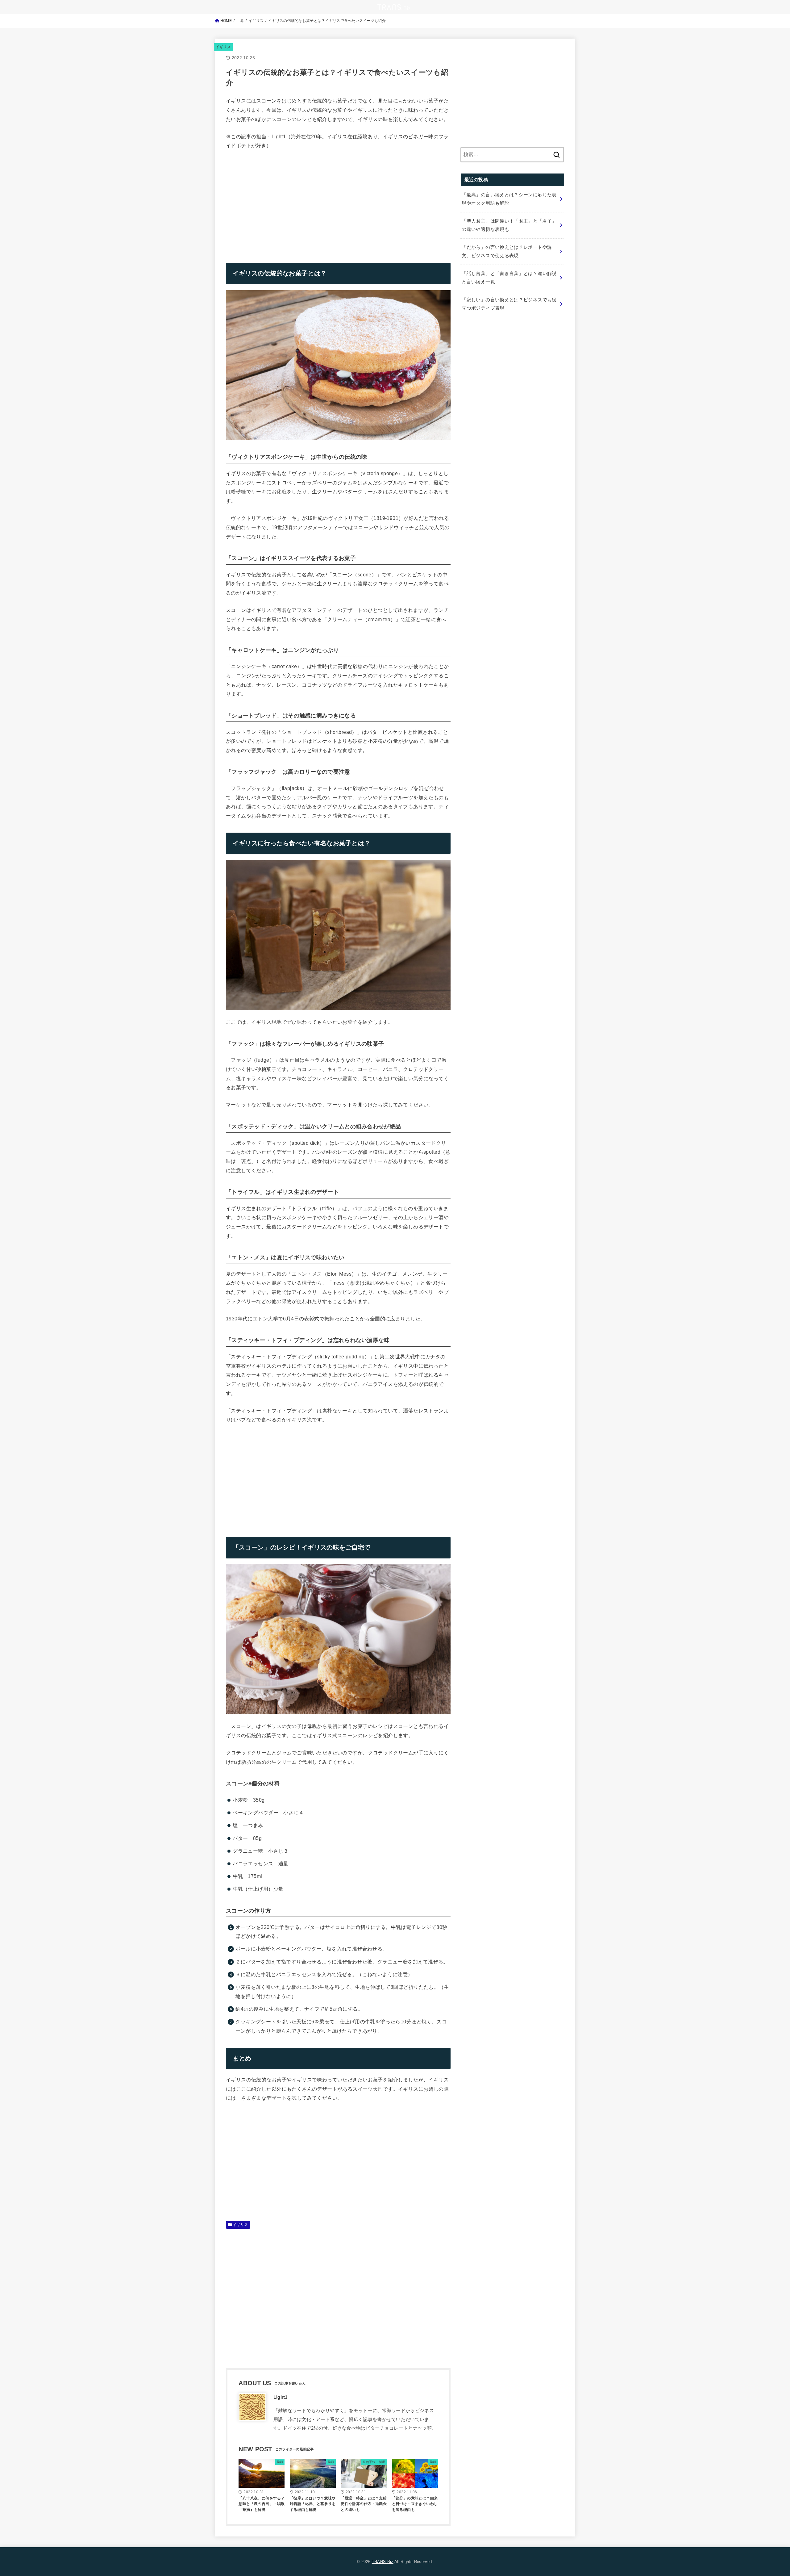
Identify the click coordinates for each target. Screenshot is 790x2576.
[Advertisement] (278, 202)
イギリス (223, 47)
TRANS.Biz (383, 2562)
